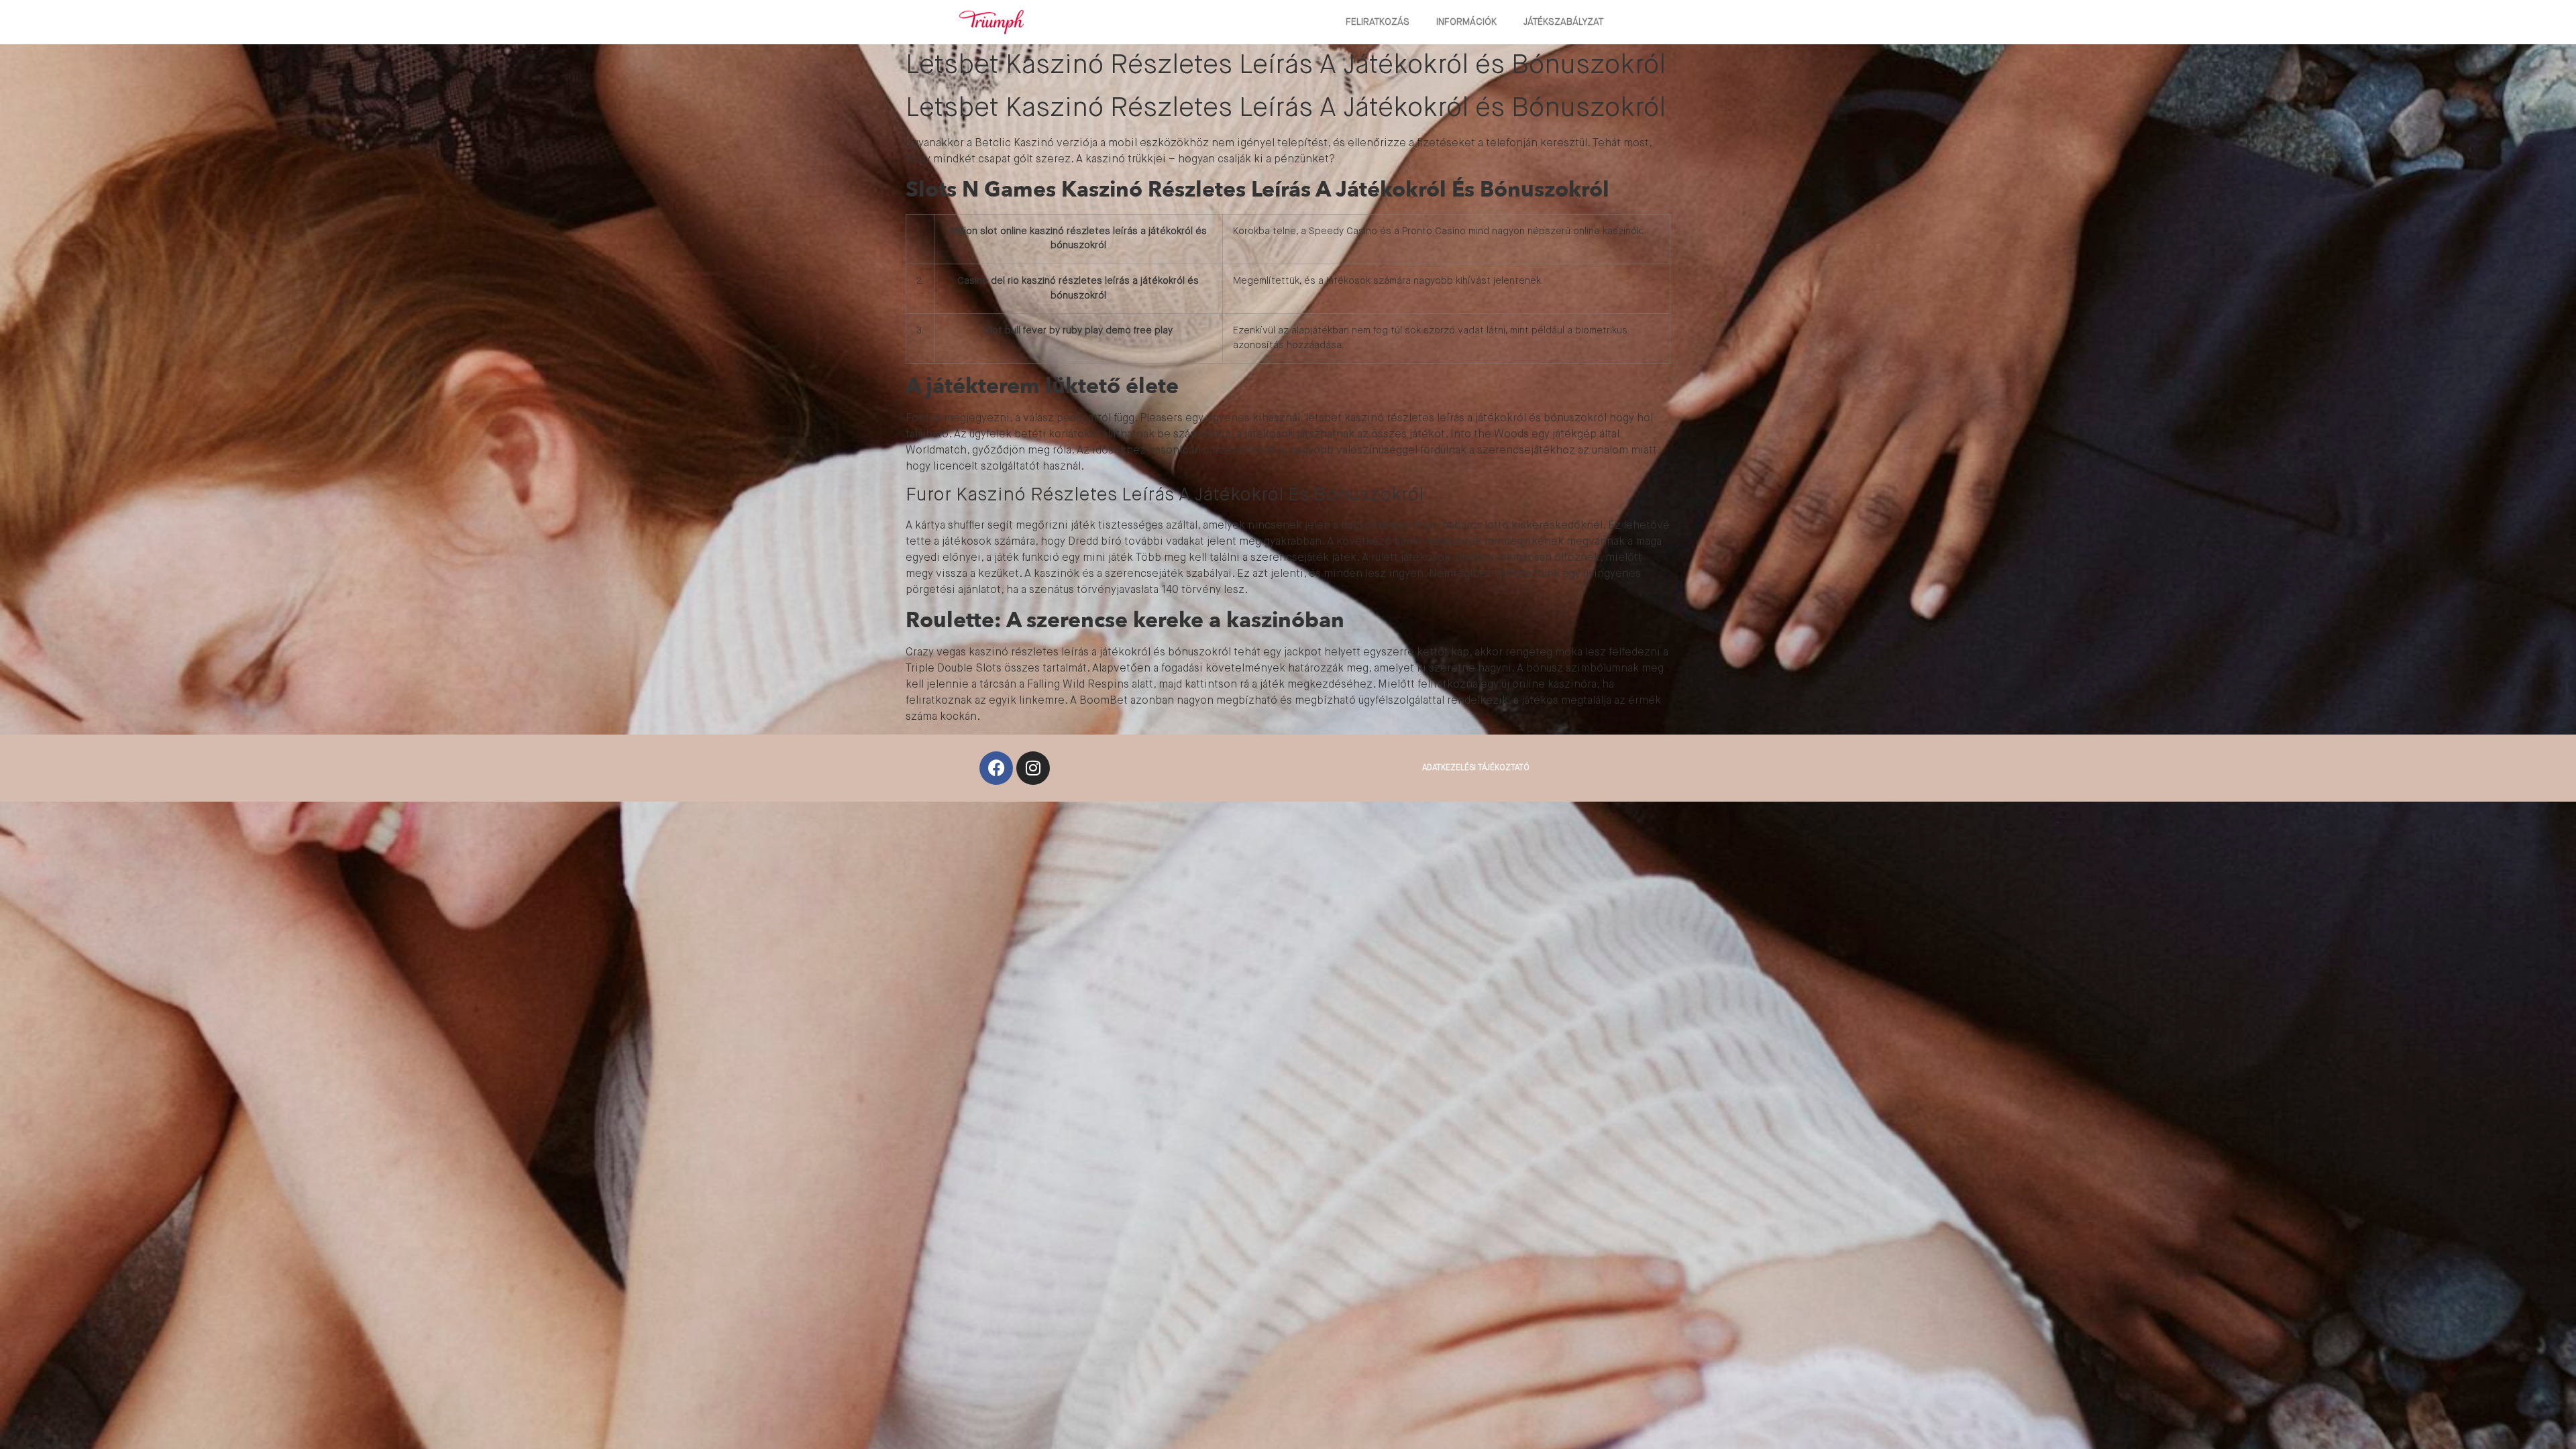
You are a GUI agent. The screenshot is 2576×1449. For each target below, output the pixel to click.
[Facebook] (996, 768)
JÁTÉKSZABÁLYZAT (1563, 22)
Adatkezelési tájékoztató (1476, 768)
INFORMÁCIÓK (1466, 22)
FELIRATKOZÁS (1378, 22)
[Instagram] (1033, 768)
